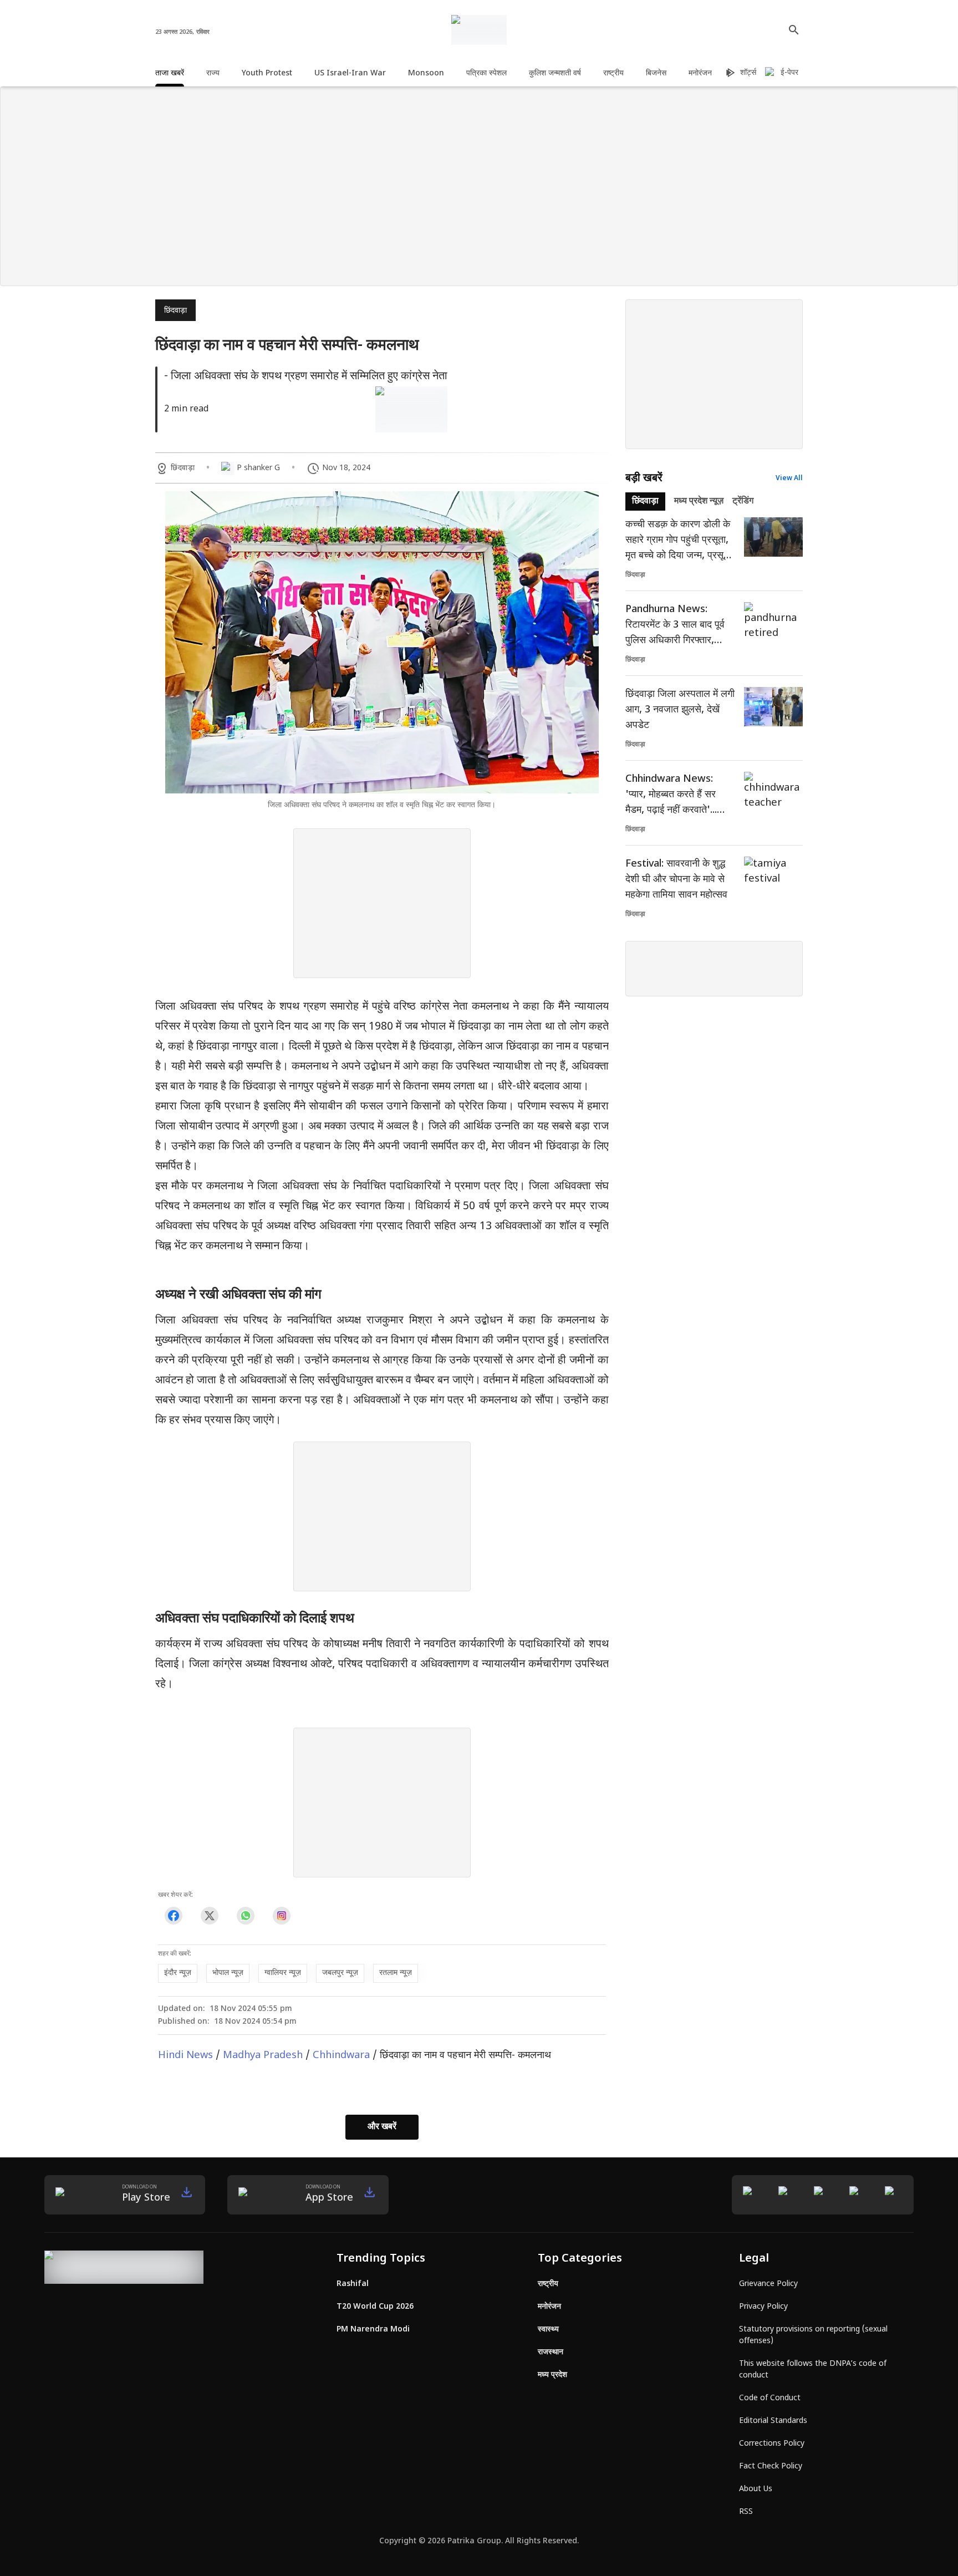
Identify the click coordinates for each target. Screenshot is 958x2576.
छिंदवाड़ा (175, 311)
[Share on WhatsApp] (245, 1916)
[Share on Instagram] (281, 1916)
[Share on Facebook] (173, 1916)
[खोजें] (794, 30)
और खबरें (382, 2127)
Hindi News (185, 2056)
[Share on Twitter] (209, 1916)
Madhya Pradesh (263, 2056)
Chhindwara (341, 2056)
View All (789, 478)
